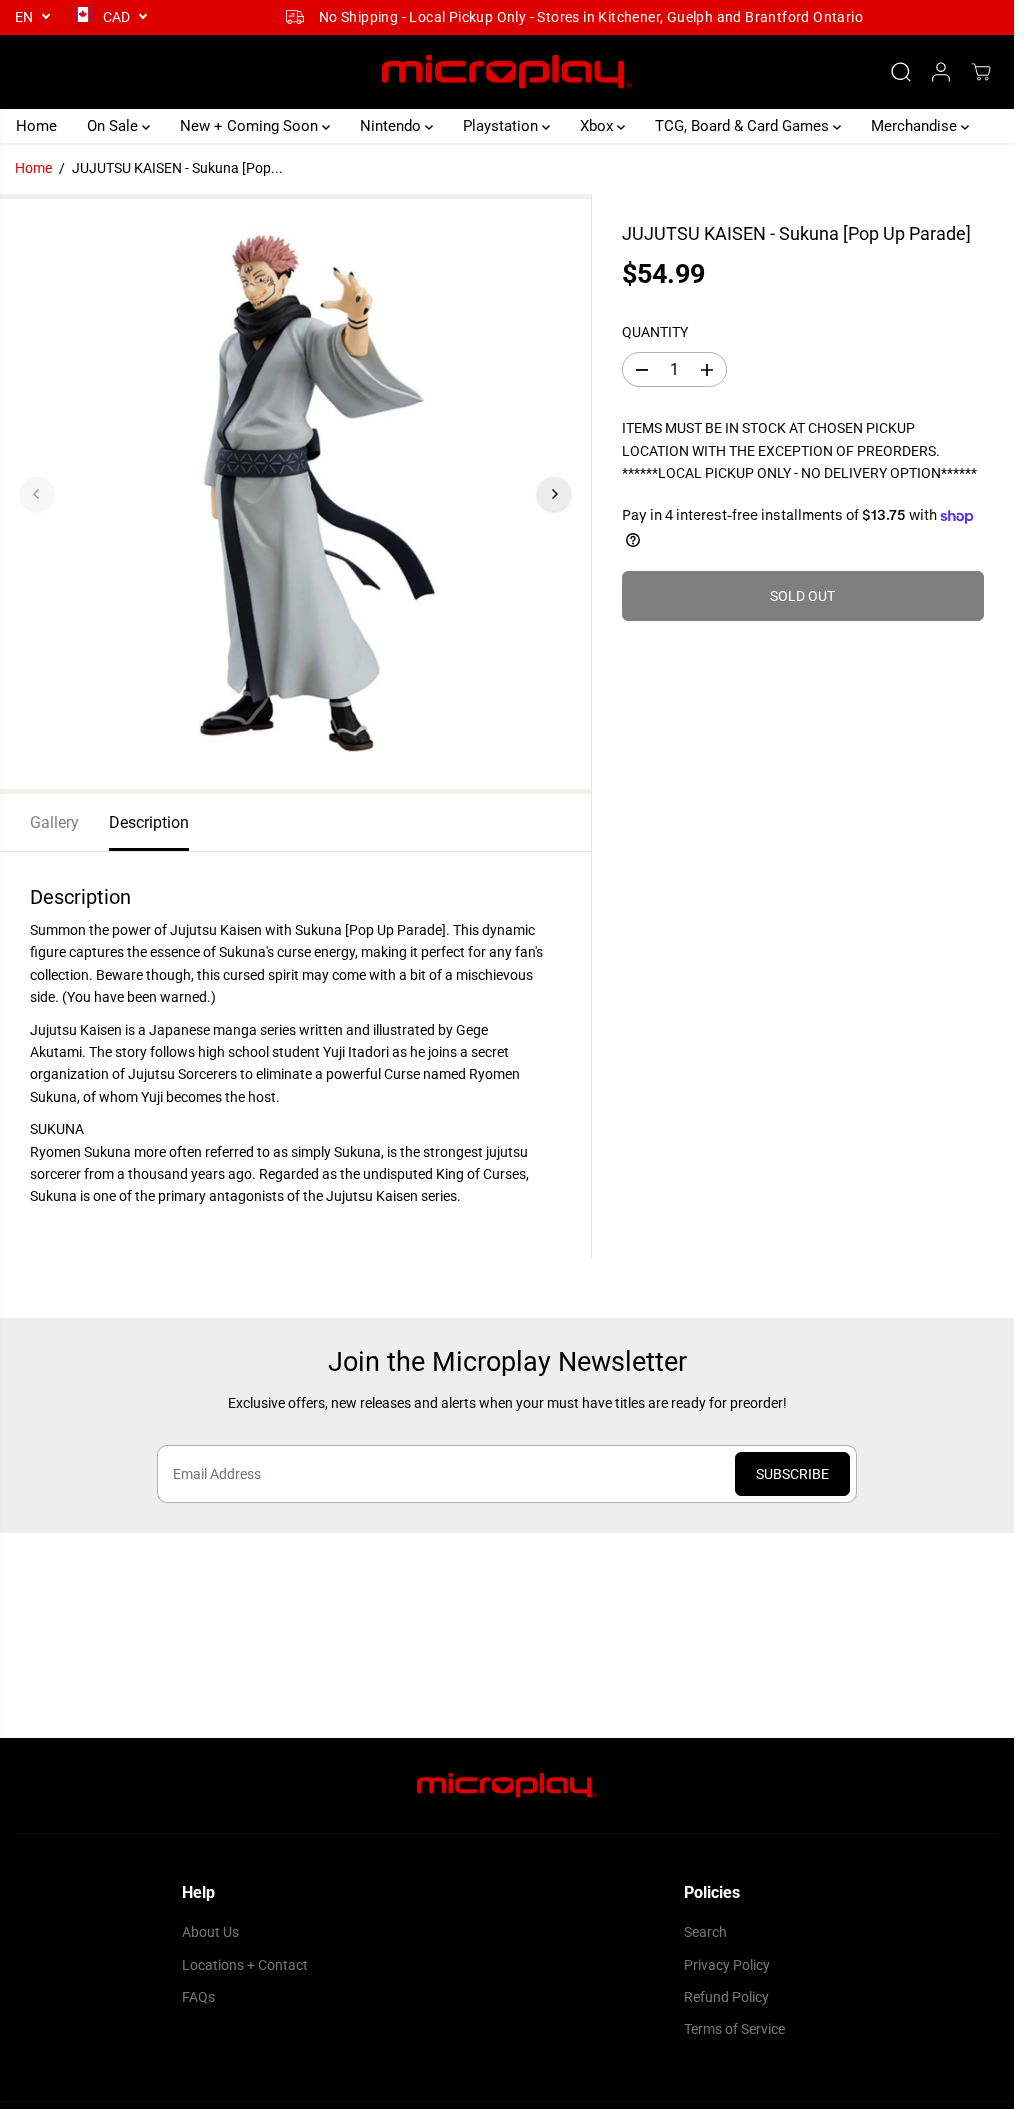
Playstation (502, 126)
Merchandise (916, 126)
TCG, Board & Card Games (744, 126)
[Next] (554, 494)
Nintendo (392, 126)
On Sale (114, 126)
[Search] (901, 72)
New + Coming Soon (251, 126)
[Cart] (981, 72)
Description (149, 822)
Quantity (655, 332)
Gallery (54, 822)
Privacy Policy (727, 1965)
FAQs (198, 1997)
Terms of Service (734, 2029)
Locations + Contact (245, 1965)
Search (705, 1932)
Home (36, 126)
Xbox (598, 126)
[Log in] (941, 72)
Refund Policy (726, 1997)
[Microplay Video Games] (507, 72)
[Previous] (37, 494)
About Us (210, 1932)
